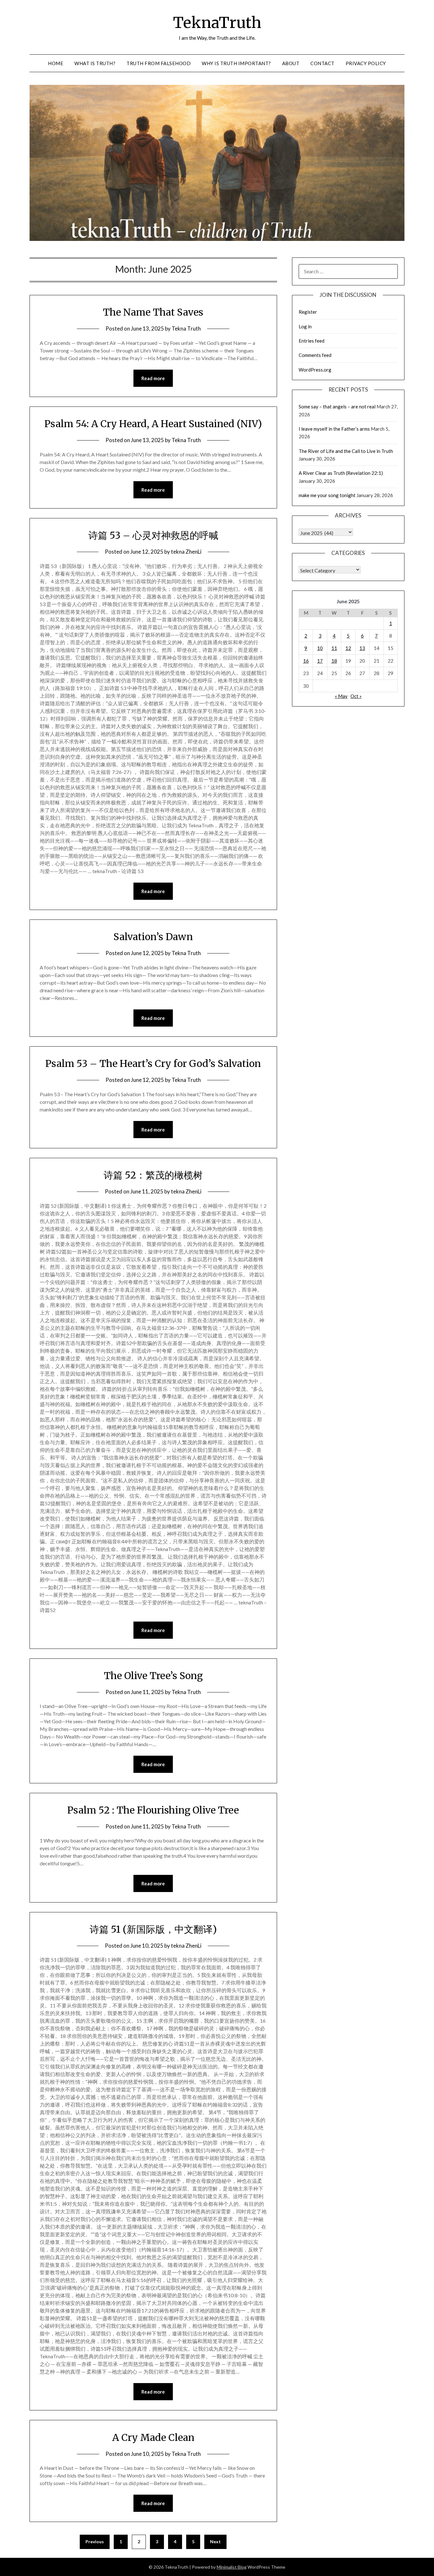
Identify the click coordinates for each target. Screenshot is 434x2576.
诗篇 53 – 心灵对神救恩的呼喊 (153, 535)
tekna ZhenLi (186, 552)
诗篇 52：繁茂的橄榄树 (153, 1175)
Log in (305, 326)
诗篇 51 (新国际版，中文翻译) (153, 1929)
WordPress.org (315, 370)
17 (320, 661)
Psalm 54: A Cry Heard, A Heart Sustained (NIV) (153, 424)
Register (308, 312)
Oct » (356, 696)
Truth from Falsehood (159, 63)
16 (306, 661)
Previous (95, 2542)
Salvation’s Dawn (153, 937)
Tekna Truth (186, 328)
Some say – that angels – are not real (337, 407)
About (291, 63)
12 (348, 648)
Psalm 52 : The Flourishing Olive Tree (153, 1810)
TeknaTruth (217, 23)
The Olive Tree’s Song (153, 1676)
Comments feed (315, 355)
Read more (153, 378)
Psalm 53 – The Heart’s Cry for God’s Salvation (153, 1063)
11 (334, 648)
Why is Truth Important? (236, 63)
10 (320, 648)
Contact (322, 63)
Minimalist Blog (232, 2567)
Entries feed (312, 341)
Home (56, 63)
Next (215, 2542)
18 (334, 661)
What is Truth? (95, 63)
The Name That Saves (153, 312)
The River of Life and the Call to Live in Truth (346, 451)
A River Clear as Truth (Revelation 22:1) (341, 473)
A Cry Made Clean (153, 2437)
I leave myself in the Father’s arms (334, 429)
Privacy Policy (366, 63)
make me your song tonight (327, 495)
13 (362, 648)
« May (341, 696)
